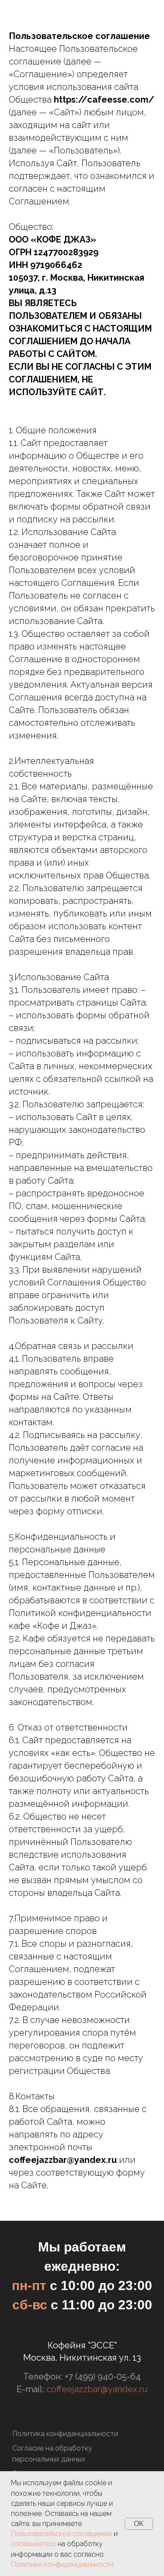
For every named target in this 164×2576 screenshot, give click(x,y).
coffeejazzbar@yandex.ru (97, 2389)
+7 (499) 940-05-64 (103, 2376)
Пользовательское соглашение (61, 2534)
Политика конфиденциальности (65, 2434)
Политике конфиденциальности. (63, 2564)
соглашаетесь (33, 2544)
